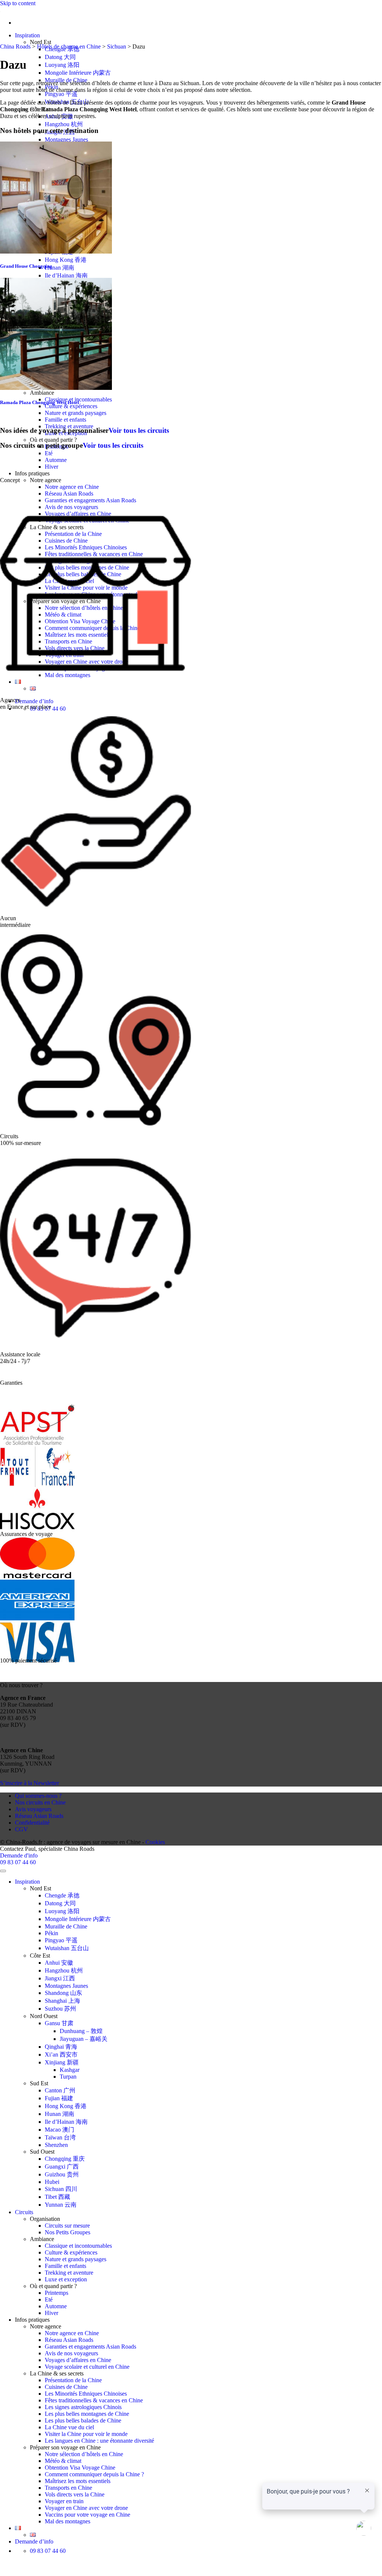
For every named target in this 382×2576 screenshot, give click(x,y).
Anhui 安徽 (59, 1963)
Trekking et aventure (69, 2273)
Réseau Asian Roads (69, 494)
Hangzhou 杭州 (64, 124)
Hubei (52, 2182)
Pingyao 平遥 (61, 94)
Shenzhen (56, 2145)
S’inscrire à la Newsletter (29, 1783)
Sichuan (117, 46)
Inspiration (27, 35)
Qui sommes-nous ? (38, 1796)
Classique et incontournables (78, 2246)
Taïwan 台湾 (60, 2137)
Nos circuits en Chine (40, 1802)
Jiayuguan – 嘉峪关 (84, 2039)
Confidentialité (32, 1823)
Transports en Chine (68, 2488)
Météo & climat (63, 2461)
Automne (56, 460)
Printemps (57, 2293)
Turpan (68, 2077)
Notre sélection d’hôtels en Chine (84, 2454)
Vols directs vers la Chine (75, 2494)
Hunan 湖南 (60, 268)
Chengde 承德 (62, 1895)
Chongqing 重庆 (65, 2159)
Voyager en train (64, 2501)
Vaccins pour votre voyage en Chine (87, 2515)
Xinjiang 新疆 (62, 2062)
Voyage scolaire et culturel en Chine (87, 2367)
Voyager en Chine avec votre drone (86, 2508)
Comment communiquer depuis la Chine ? (94, 2474)
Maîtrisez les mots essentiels (78, 2481)
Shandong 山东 (63, 1993)
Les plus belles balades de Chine (83, 2420)
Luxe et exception (66, 2279)
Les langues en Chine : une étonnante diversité (99, 2441)
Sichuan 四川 (61, 2189)
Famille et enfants (65, 420)
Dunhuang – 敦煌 (81, 2031)
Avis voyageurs (33, 1809)
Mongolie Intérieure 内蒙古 (78, 73)
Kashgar (70, 2070)
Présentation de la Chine (73, 2380)
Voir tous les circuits (139, 430)
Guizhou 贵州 (62, 2174)
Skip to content (18, 3)
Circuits (24, 2212)
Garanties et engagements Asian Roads (90, 2347)
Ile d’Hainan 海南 (66, 275)
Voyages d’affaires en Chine (78, 2360)
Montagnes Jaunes (66, 139)
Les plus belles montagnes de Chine (87, 2414)
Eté (49, 453)
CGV (21, 1829)
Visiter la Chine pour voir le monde (86, 2434)
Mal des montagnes (68, 2521)
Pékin (51, 1933)
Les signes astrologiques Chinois (83, 2407)
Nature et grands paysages (76, 413)
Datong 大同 (60, 57)
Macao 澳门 (60, 2130)
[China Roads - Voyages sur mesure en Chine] (0, 10)
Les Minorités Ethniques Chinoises (86, 2394)
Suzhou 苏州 (60, 2009)
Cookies (155, 1842)
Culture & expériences (71, 406)
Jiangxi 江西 (60, 1978)
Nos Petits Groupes (68, 2232)
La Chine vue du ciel (69, 2427)
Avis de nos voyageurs (71, 2353)
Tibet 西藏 (57, 2197)
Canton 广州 (60, 2090)
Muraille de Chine (66, 1926)
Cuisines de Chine (66, 2387)
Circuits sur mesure (67, 2226)
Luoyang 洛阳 (62, 65)
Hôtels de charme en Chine (69, 46)
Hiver (51, 467)
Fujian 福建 (59, 2098)
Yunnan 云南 (61, 2205)
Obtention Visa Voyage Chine (80, 2468)
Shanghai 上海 (62, 2001)
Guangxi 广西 (62, 2167)
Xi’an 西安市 (61, 2054)
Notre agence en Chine (72, 487)
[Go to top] (3, 1871)
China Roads (15, 46)
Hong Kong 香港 (66, 260)
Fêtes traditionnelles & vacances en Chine (94, 2400)
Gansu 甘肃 (59, 2023)
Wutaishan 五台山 (67, 1948)
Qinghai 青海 (61, 2047)
